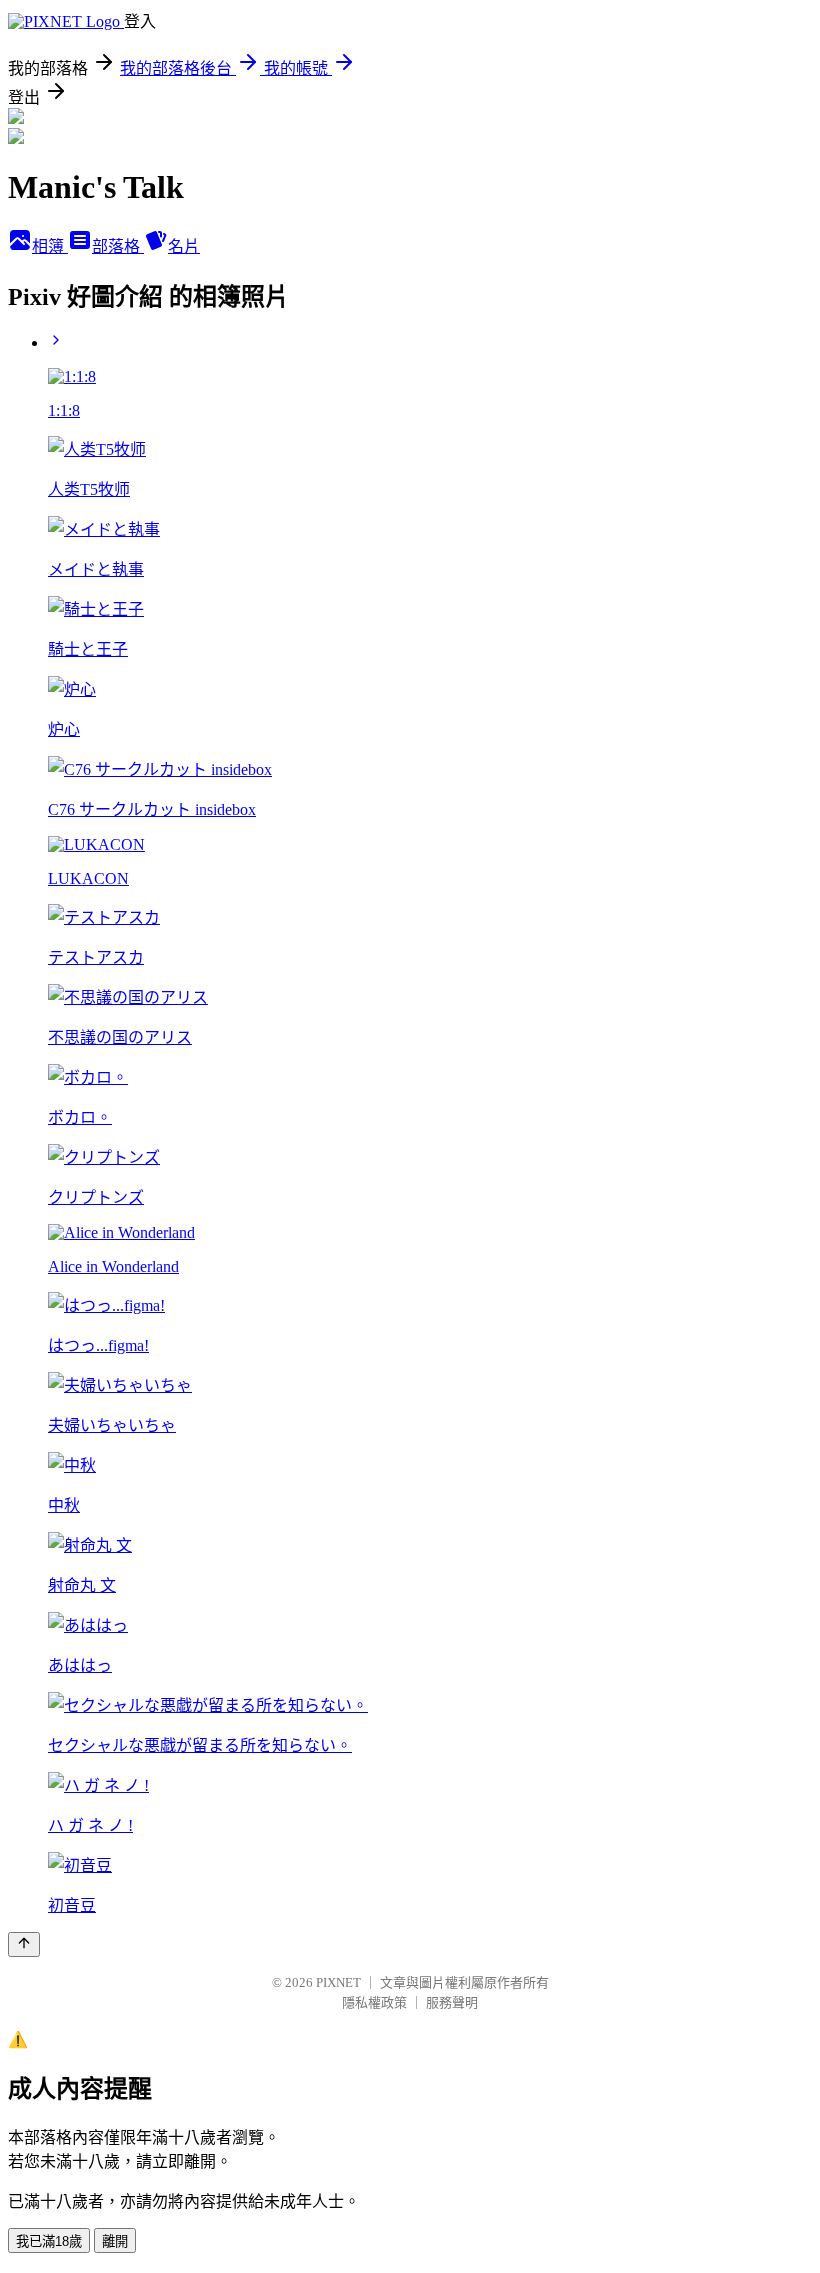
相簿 (50, 246)
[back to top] (24, 1944)
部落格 (118, 246)
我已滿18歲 (49, 2241)
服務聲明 (452, 2002)
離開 (115, 2241)
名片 (184, 246)
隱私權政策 (374, 2002)
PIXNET (338, 1982)
